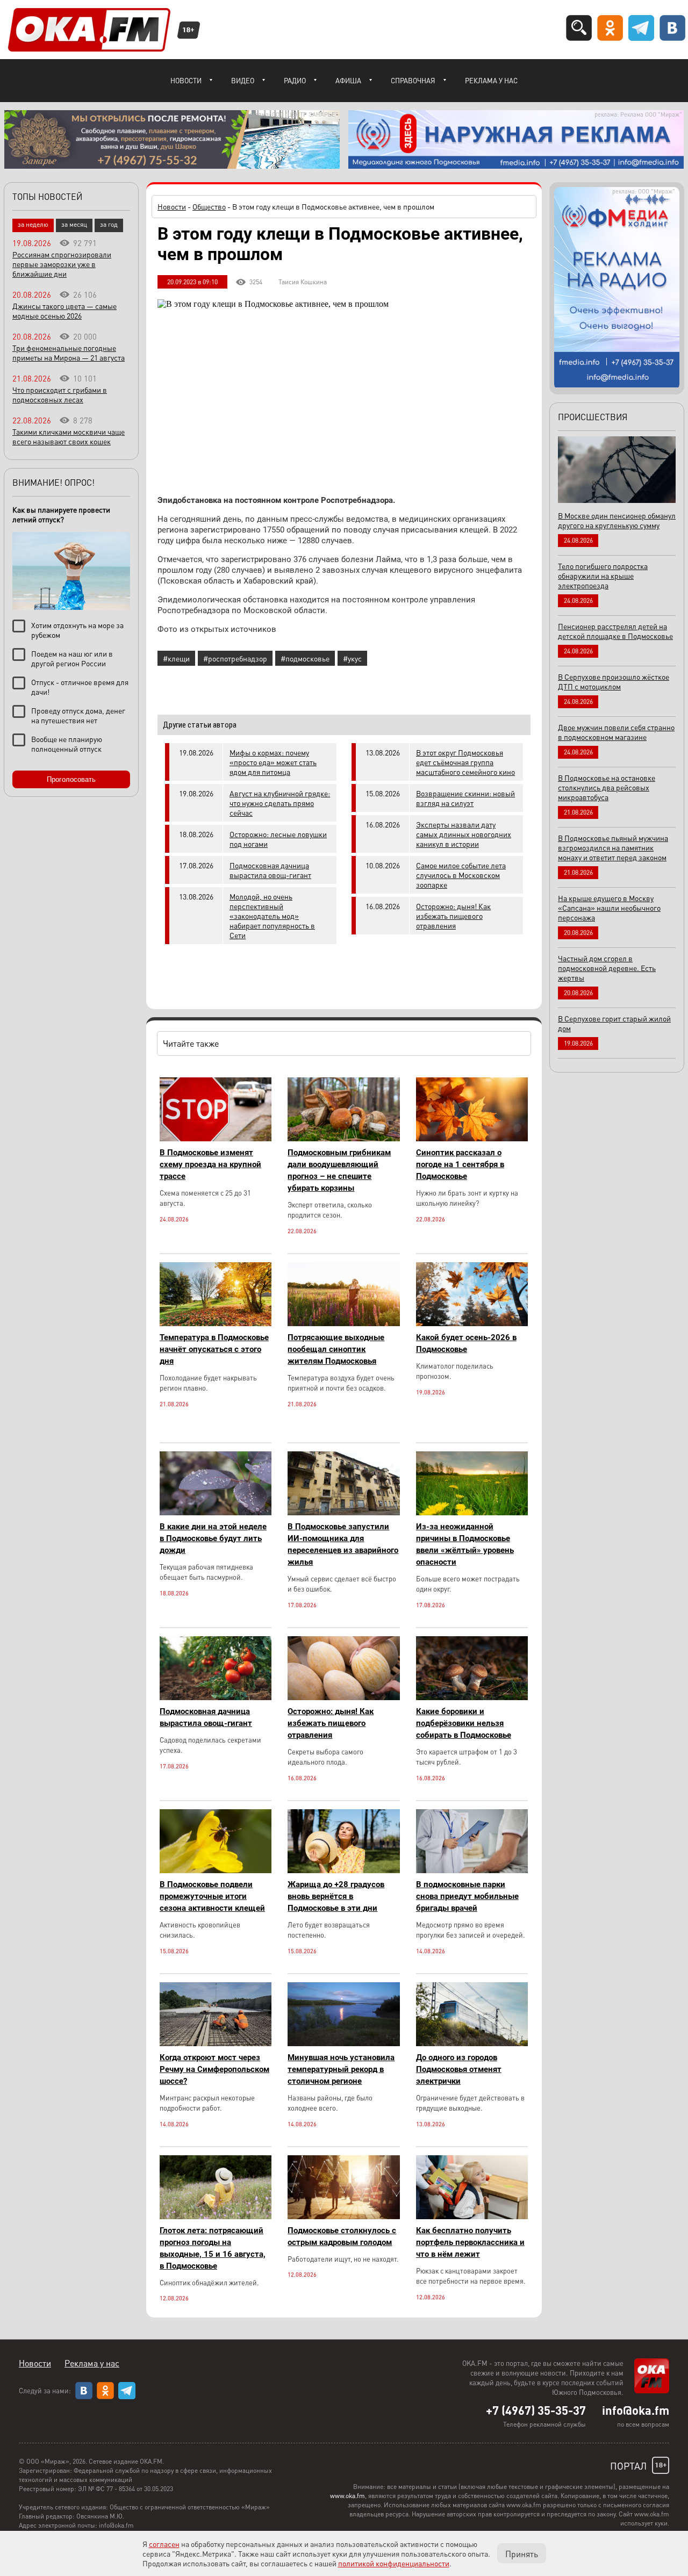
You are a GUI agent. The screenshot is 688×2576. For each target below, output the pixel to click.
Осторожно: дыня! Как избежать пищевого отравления (453, 916)
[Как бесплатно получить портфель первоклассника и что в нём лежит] (472, 2216)
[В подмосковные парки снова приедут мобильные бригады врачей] (472, 1870)
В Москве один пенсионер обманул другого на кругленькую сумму (617, 520)
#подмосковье (305, 658)
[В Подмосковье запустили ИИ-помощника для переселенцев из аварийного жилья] (343, 1512)
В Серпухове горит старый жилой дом (614, 1023)
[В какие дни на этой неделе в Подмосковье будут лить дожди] (216, 1512)
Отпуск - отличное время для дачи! (80, 687)
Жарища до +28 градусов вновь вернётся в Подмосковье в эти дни (336, 1896)
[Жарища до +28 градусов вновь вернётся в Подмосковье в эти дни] (343, 1870)
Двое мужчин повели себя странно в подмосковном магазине (616, 732)
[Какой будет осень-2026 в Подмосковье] (472, 1323)
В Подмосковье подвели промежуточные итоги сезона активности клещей (212, 1896)
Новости (186, 80)
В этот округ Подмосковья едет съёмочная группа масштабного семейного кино (465, 762)
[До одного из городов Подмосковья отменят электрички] (472, 2043)
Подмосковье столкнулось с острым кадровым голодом (342, 2236)
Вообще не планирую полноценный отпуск (67, 744)
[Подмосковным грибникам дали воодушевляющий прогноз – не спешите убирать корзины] (343, 1138)
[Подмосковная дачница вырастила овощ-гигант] (216, 1697)
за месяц (74, 224)
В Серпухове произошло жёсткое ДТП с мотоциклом (614, 681)
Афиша (348, 80)
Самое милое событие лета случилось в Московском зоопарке (461, 875)
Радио (295, 80)
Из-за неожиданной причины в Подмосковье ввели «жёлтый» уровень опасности (465, 1544)
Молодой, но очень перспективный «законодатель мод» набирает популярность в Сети (272, 916)
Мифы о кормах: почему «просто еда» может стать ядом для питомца (273, 762)
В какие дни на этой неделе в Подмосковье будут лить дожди (213, 1538)
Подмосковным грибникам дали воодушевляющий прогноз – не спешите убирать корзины (339, 1170)
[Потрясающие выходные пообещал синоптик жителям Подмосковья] (343, 1323)
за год (109, 224)
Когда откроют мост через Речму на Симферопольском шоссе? (214, 2069)
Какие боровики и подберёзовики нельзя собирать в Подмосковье (464, 1723)
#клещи (176, 658)
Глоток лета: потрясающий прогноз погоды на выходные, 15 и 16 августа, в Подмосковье (213, 2248)
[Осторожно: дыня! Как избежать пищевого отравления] (343, 1697)
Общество (209, 206)
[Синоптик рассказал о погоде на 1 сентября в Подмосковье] (472, 1138)
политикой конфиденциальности (394, 2563)
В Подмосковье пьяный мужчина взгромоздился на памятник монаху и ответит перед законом (613, 847)
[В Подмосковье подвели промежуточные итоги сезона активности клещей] (216, 1870)
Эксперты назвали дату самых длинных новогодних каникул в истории (464, 834)
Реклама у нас (491, 80)
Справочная (413, 80)
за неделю (33, 224)
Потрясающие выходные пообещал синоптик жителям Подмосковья (336, 1349)
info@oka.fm (636, 2410)
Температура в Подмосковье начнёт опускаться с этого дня (214, 1349)
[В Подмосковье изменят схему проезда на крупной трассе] (216, 1138)
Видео (243, 80)
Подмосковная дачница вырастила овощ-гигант (270, 870)
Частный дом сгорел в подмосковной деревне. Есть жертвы (607, 968)
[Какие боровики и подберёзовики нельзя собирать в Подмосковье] (472, 1697)
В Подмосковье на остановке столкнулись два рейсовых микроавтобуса (607, 787)
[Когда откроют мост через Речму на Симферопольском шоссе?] (216, 2043)
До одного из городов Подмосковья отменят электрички (459, 2069)
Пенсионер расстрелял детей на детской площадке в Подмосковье (615, 631)
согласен (164, 2544)
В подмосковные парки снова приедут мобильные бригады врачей (467, 1896)
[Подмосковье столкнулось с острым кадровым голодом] (343, 2216)
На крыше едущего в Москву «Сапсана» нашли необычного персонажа (609, 908)
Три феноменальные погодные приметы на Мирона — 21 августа (69, 352)
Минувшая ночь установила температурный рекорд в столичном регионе (341, 2069)
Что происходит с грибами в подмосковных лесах (60, 394)
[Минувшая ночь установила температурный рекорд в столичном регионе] (343, 2043)
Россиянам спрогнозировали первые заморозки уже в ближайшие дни (62, 264)
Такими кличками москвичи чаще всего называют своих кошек (69, 436)
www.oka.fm (347, 2496)
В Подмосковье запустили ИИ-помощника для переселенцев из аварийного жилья (343, 1544)
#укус (352, 658)
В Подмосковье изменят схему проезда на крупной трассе (210, 1164)
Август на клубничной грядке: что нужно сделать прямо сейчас (280, 803)
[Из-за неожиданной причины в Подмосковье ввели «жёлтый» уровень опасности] (472, 1512)
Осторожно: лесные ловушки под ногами (278, 839)
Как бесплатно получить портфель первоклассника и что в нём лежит (470, 2242)
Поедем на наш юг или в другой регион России (72, 658)
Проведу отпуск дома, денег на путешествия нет (78, 715)
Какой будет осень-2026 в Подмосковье (466, 1343)
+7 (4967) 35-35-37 (536, 2410)
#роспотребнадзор (235, 658)
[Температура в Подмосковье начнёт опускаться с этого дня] (216, 1323)
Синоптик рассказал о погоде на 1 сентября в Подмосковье (460, 1164)
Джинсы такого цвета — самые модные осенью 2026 (64, 311)
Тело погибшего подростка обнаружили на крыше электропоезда (603, 575)
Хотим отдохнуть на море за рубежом (77, 630)
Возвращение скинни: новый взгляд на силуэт (465, 798)
